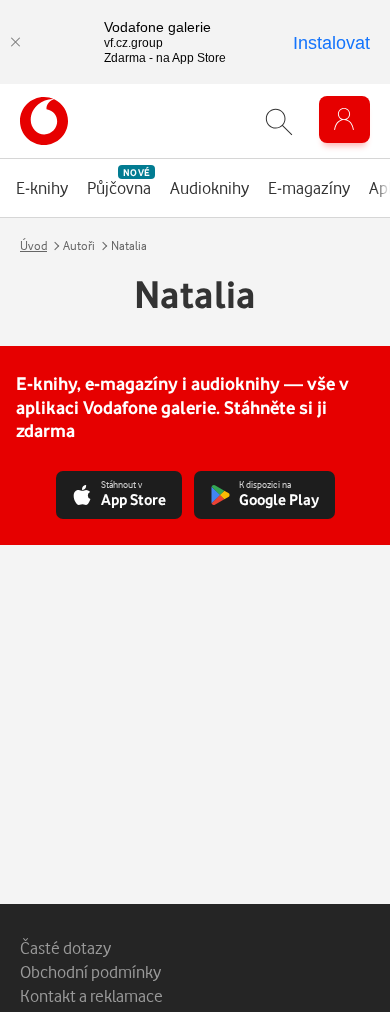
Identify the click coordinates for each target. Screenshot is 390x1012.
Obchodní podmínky (90, 971)
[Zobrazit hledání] (279, 121)
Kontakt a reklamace (91, 995)
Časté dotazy (65, 947)
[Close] (15, 42)
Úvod (33, 245)
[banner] (44, 121)
